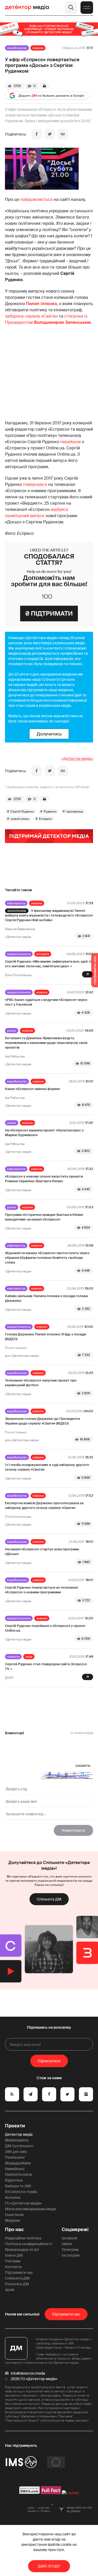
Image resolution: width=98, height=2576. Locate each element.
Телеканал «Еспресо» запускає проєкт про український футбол (41, 1383)
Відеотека (14, 2180)
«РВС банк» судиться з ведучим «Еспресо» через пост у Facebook (46, 1002)
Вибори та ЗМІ (18, 2186)
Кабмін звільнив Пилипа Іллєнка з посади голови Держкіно (46, 1298)
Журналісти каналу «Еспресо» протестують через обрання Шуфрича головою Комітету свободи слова (47, 1258)
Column (42, 1327)
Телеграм (70, 2250)
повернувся (35, 484)
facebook (69, 2238)
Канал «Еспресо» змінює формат (33, 1089)
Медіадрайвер (18, 2163)
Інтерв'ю (43, 954)
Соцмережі (75, 2230)
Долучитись (49, 734)
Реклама (13, 2261)
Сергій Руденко (22, 812)
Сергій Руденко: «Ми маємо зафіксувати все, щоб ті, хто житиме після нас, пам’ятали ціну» (48, 964)
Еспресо (45, 819)
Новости (13, 1657)
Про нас (14, 2230)
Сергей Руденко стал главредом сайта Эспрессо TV (46, 1666)
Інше (29, 1657)
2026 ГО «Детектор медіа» (34, 2379)
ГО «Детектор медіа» (23, 2203)
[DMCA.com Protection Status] (30, 2493)
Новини (38, 48)
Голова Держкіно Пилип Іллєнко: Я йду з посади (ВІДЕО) (45, 1337)
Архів (10, 2290)
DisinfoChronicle (19, 2175)
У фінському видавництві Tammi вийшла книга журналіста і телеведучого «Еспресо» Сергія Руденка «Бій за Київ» (49, 915)
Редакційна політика (23, 2238)
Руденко (50, 812)
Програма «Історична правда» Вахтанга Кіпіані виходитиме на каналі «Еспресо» (44, 1217)
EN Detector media (21, 2192)
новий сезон (20, 819)
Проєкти (15, 2126)
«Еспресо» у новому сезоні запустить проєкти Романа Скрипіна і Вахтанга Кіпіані (44, 1179)
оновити (83, 1766)
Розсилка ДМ (17, 2284)
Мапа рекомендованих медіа (30, 2209)
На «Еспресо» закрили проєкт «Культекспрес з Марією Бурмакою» (44, 1133)
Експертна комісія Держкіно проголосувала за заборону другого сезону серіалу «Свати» (44, 1505)
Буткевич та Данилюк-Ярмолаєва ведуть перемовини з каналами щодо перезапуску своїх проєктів (46, 1043)
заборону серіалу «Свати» (31, 316)
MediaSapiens (17, 2140)
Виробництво (17, 48)
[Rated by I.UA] (71, 2493)
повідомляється (36, 199)
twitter (67, 2244)
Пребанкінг (15, 2157)
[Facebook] (37, 134)
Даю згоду (49, 2566)
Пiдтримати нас (66, 2314)
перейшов (70, 442)
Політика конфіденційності (28, 2244)
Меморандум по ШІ (22, 2250)
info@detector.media (28, 2373)
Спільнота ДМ (49, 1899)
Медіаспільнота (19, 954)
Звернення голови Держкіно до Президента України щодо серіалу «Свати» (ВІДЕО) (42, 1421)
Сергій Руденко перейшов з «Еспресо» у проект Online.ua (45, 1628)
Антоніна (13, 2197)
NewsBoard (15, 2169)
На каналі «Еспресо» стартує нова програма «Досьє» (42, 1552)
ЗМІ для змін (16, 2152)
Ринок (12, 1031)
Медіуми (13, 2220)
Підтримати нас (19, 2272)
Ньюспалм (14, 2215)
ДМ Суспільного (19, 2146)
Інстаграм (71, 2255)
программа (75, 812)
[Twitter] (50, 134)
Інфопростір (16, 903)
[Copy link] (63, 134)
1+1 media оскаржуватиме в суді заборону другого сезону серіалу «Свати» (47, 1467)
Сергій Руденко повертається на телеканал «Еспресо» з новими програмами (42, 1590)
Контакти (13, 2267)
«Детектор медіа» (77, 759)
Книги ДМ (14, 2255)
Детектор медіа (19, 2134)
